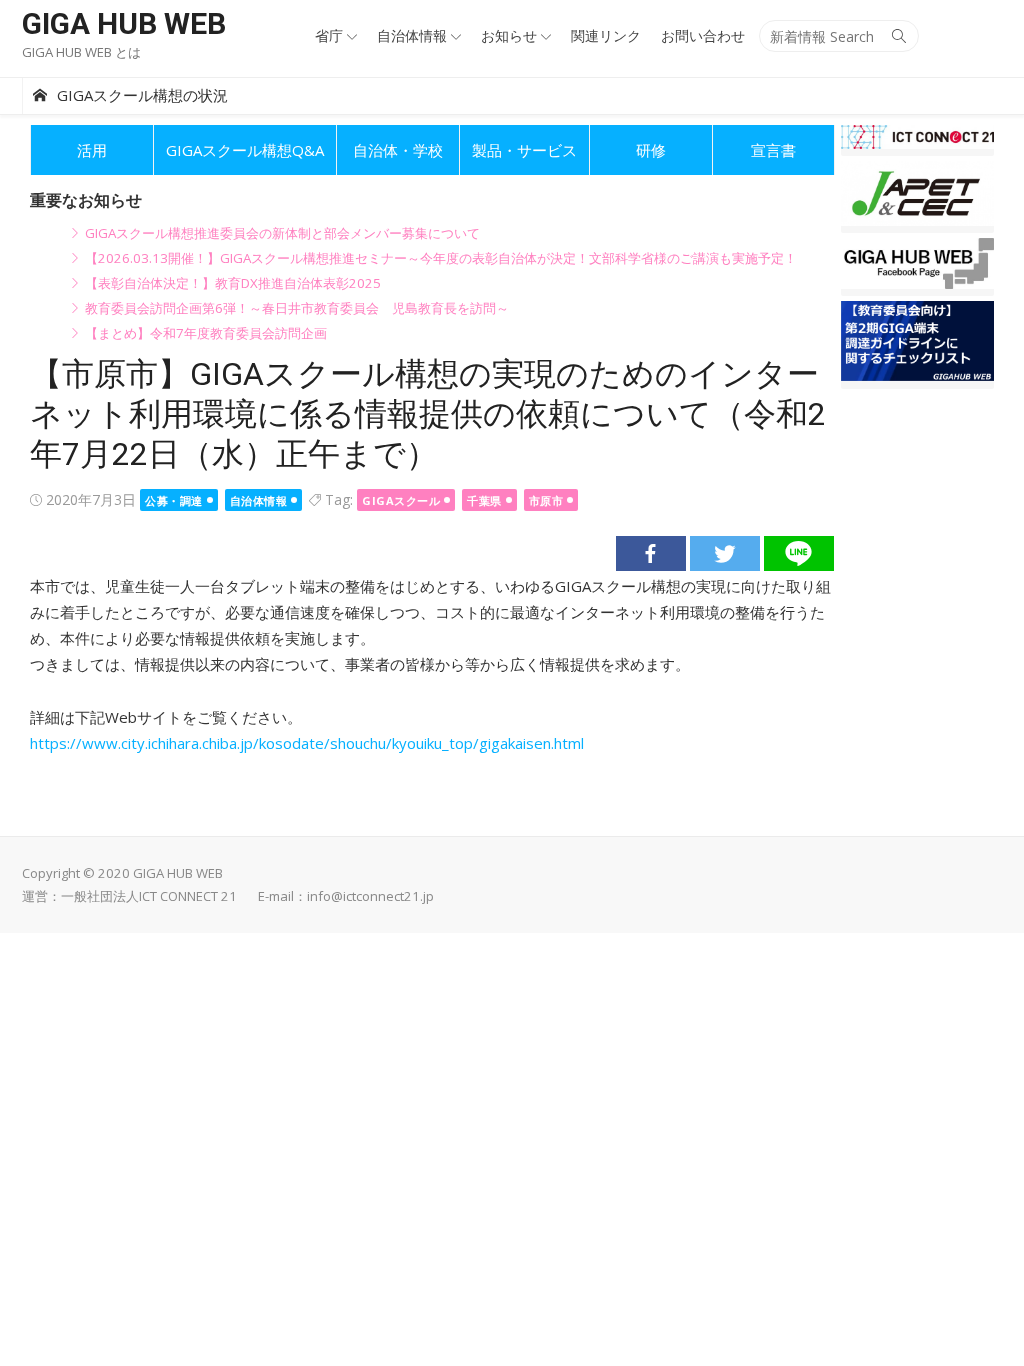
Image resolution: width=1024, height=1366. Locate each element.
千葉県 (484, 500)
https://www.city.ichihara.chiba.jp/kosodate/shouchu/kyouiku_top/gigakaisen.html (307, 743)
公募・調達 (174, 500)
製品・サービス (524, 150)
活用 (92, 150)
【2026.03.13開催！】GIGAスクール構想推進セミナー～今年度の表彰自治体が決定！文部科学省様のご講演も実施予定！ (441, 258)
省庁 (329, 35)
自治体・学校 (398, 150)
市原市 (546, 500)
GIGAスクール (401, 500)
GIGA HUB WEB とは (81, 52)
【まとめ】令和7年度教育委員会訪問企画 (206, 333)
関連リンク (606, 35)
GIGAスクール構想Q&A (245, 150)
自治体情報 (412, 35)
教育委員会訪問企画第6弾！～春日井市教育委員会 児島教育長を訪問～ (297, 308)
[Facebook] (651, 553)
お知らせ (509, 35)
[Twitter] (725, 553)
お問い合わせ (703, 35)
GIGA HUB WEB (124, 23)
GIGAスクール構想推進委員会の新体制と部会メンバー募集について (282, 233)
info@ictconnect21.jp (370, 896)
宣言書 (773, 150)
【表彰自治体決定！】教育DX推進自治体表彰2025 (233, 283)
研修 (651, 150)
